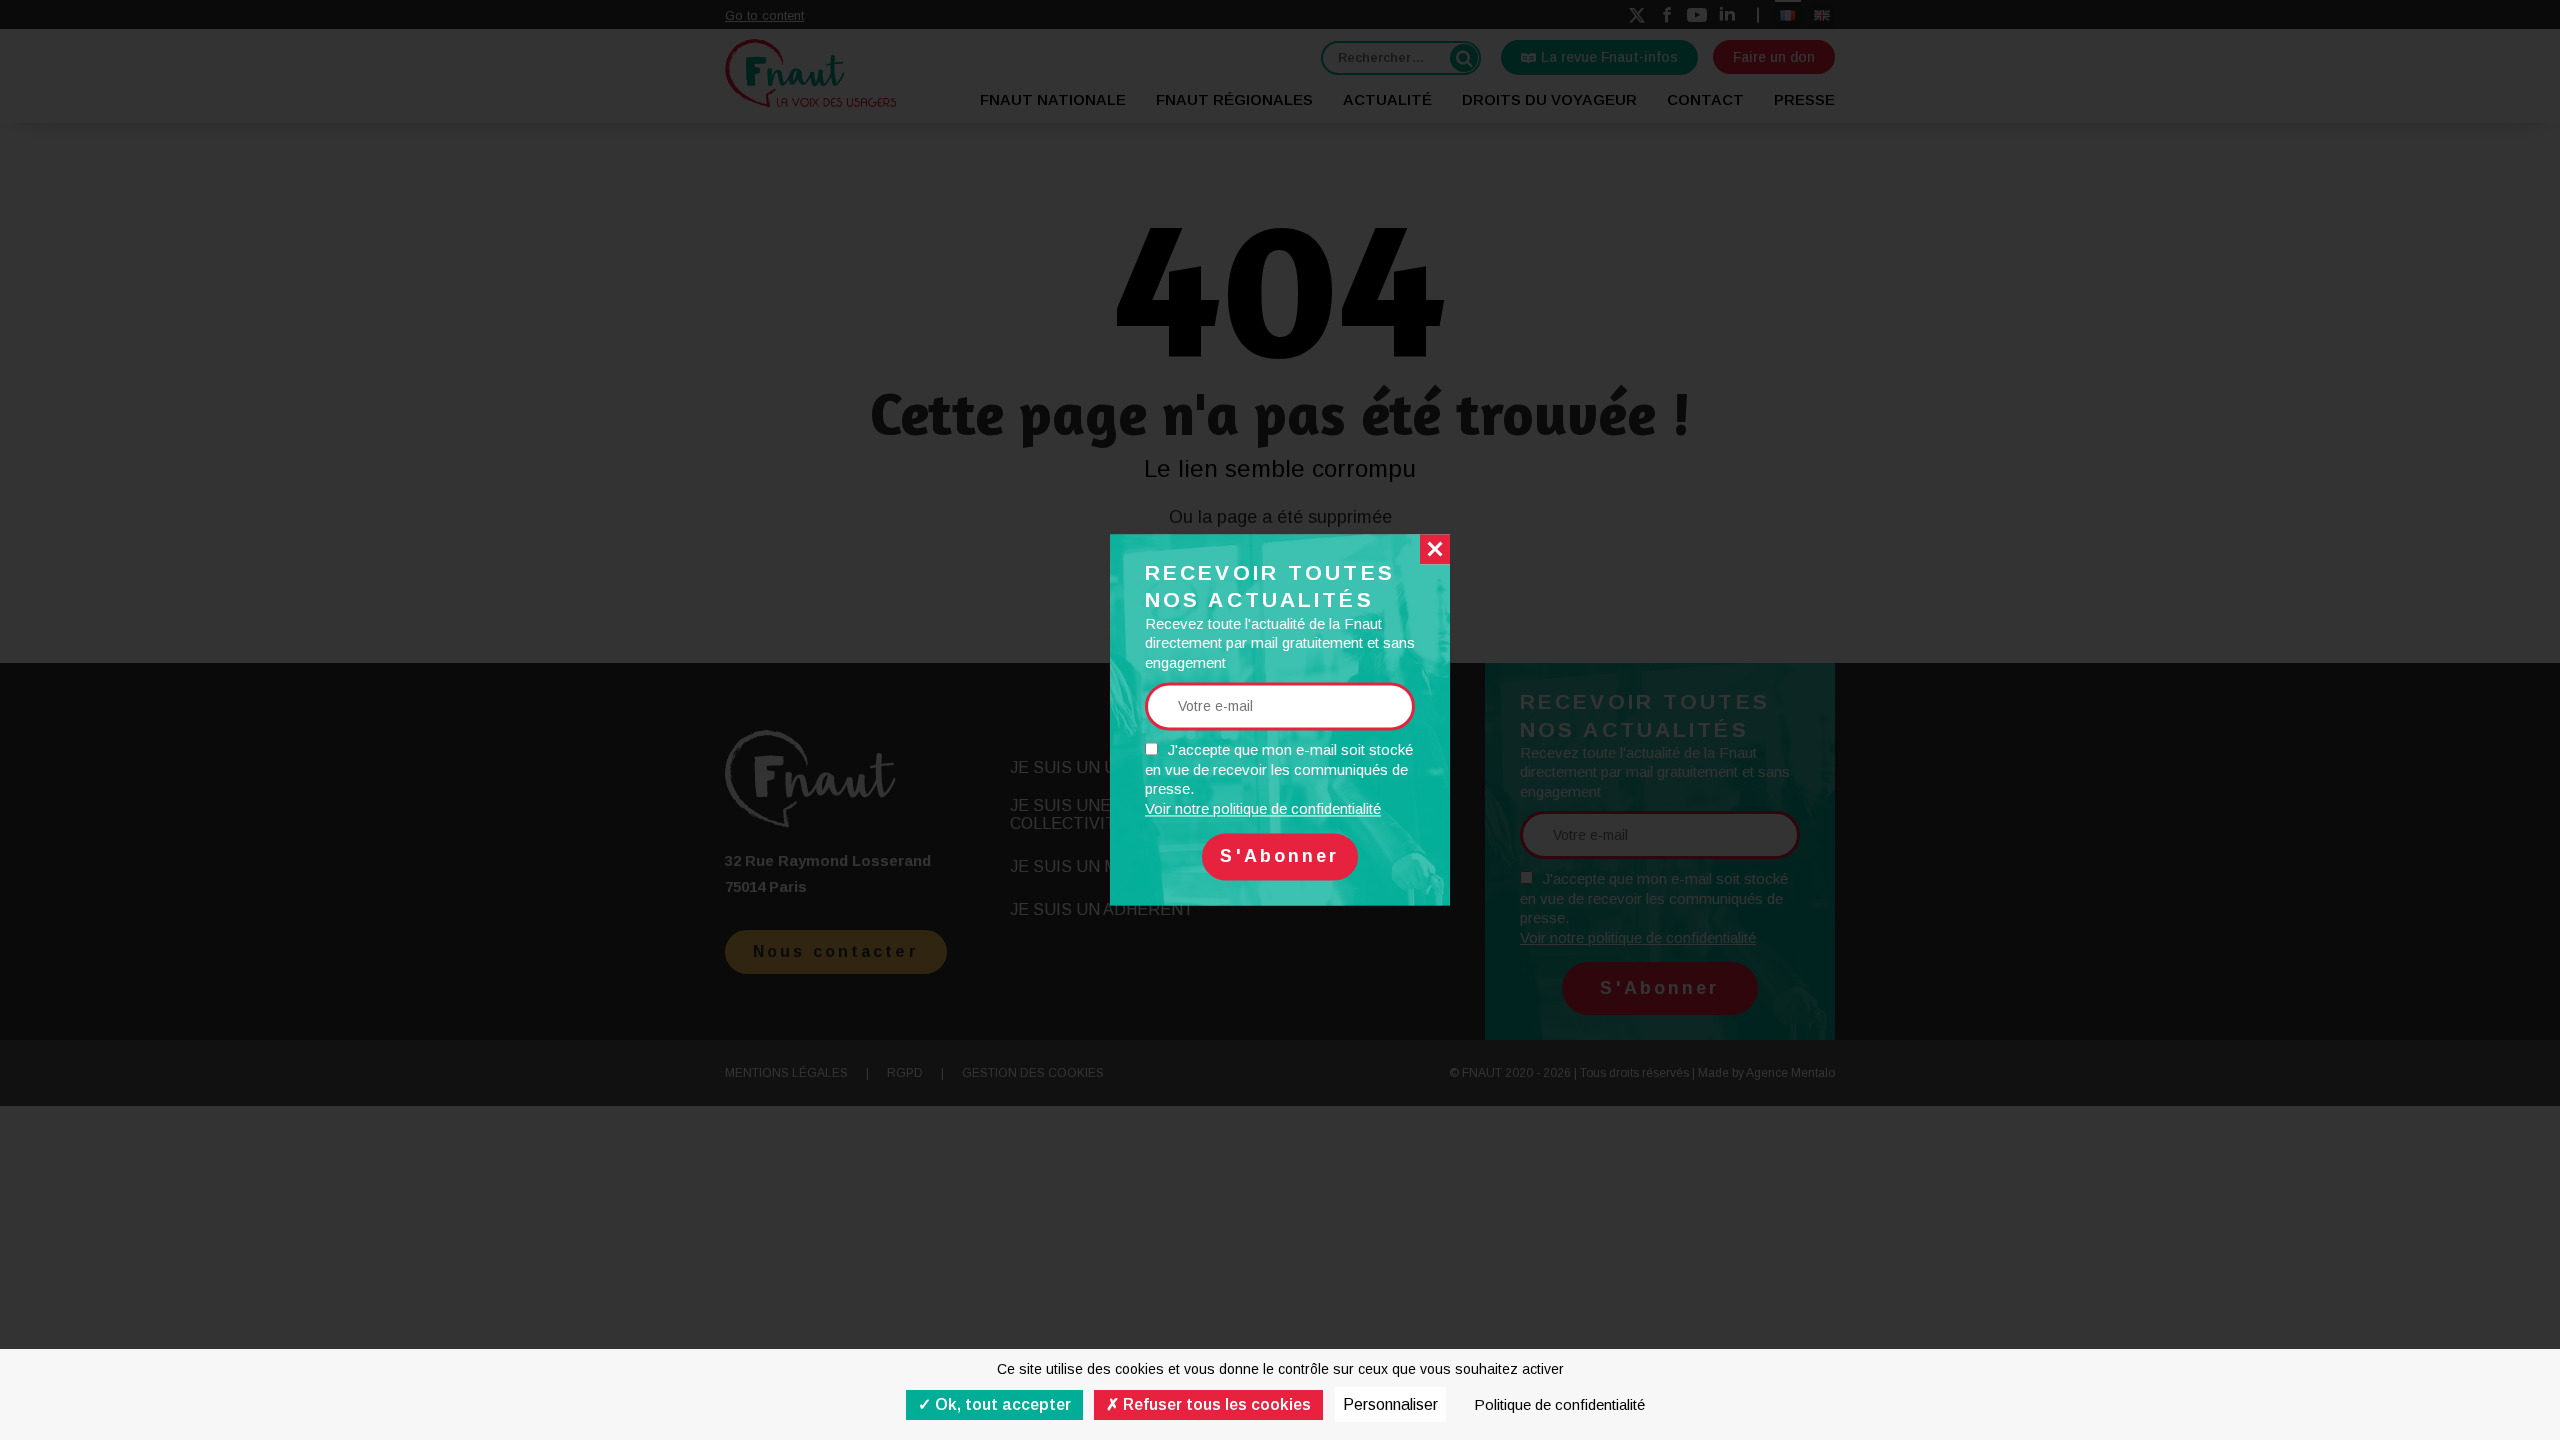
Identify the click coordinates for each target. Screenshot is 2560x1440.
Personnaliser (1390, 1404)
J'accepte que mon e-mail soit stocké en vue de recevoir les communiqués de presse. (1279, 780)
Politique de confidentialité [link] (1559, 1404)
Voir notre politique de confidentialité (1263, 808)
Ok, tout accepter (1001, 1404)
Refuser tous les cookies (1215, 1404)
